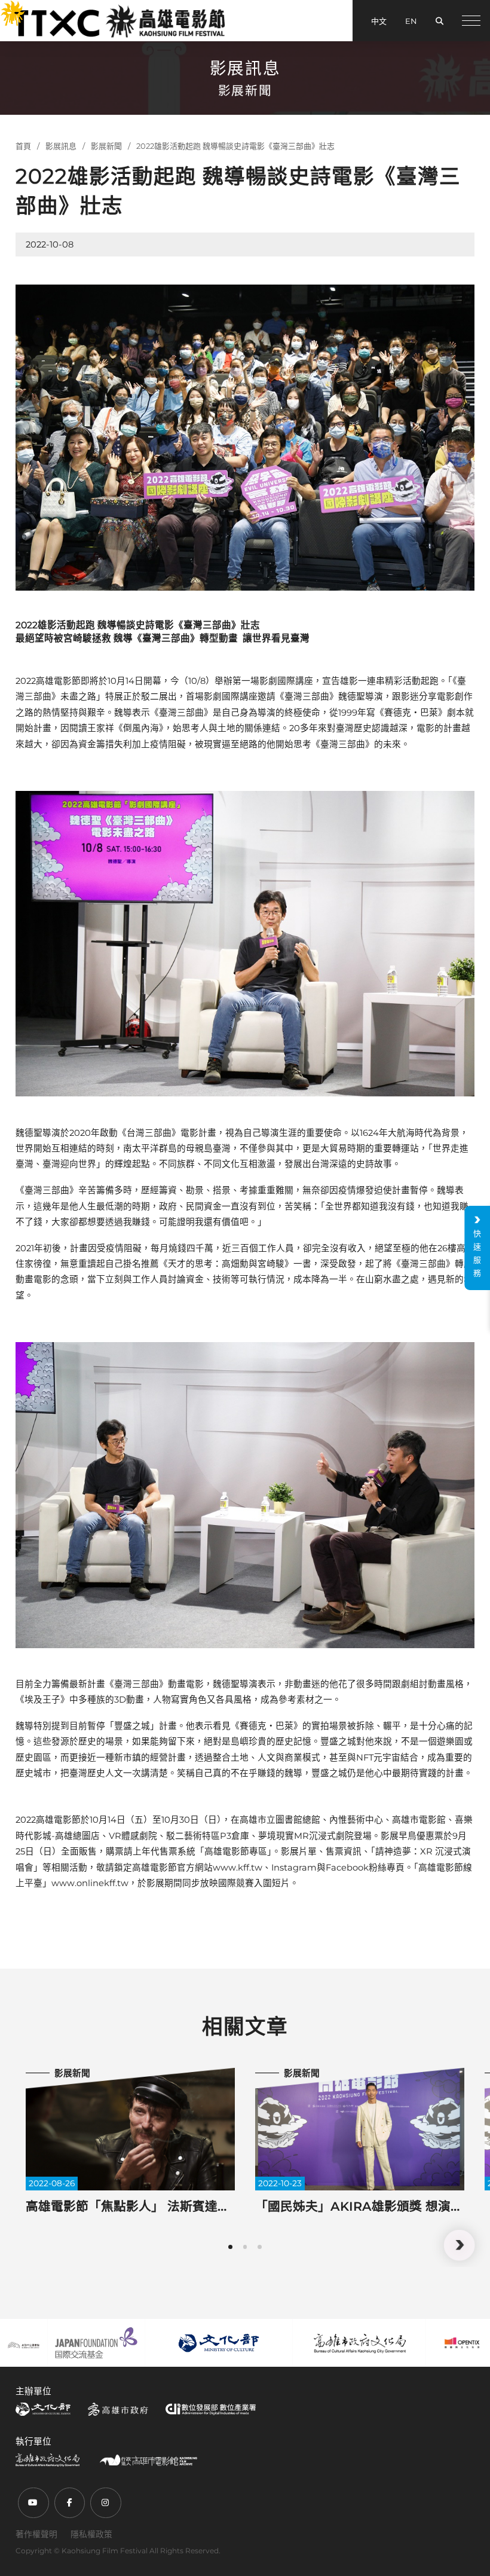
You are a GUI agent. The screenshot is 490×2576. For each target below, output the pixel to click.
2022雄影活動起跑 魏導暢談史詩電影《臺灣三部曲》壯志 (235, 146)
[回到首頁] (119, 21)
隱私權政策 (91, 2534)
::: (6, 8)
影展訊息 (61, 146)
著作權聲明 (36, 2534)
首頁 (23, 146)
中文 (379, 21)
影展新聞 (106, 146)
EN (411, 21)
